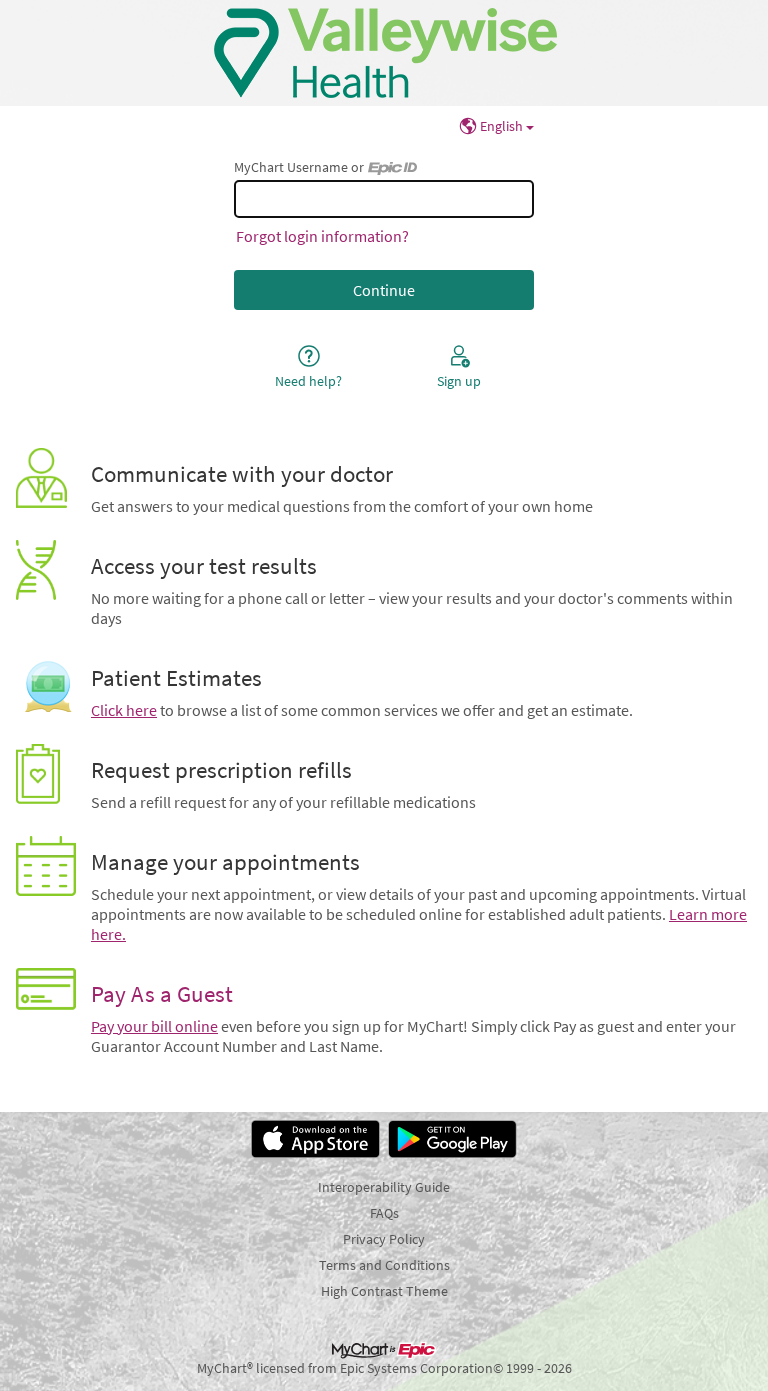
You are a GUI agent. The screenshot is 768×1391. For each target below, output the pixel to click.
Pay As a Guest (162, 994)
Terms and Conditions (384, 1265)
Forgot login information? (322, 236)
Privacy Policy (384, 1239)
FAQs (384, 1213)
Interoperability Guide (384, 1187)
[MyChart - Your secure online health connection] (384, 53)
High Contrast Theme (384, 1291)
